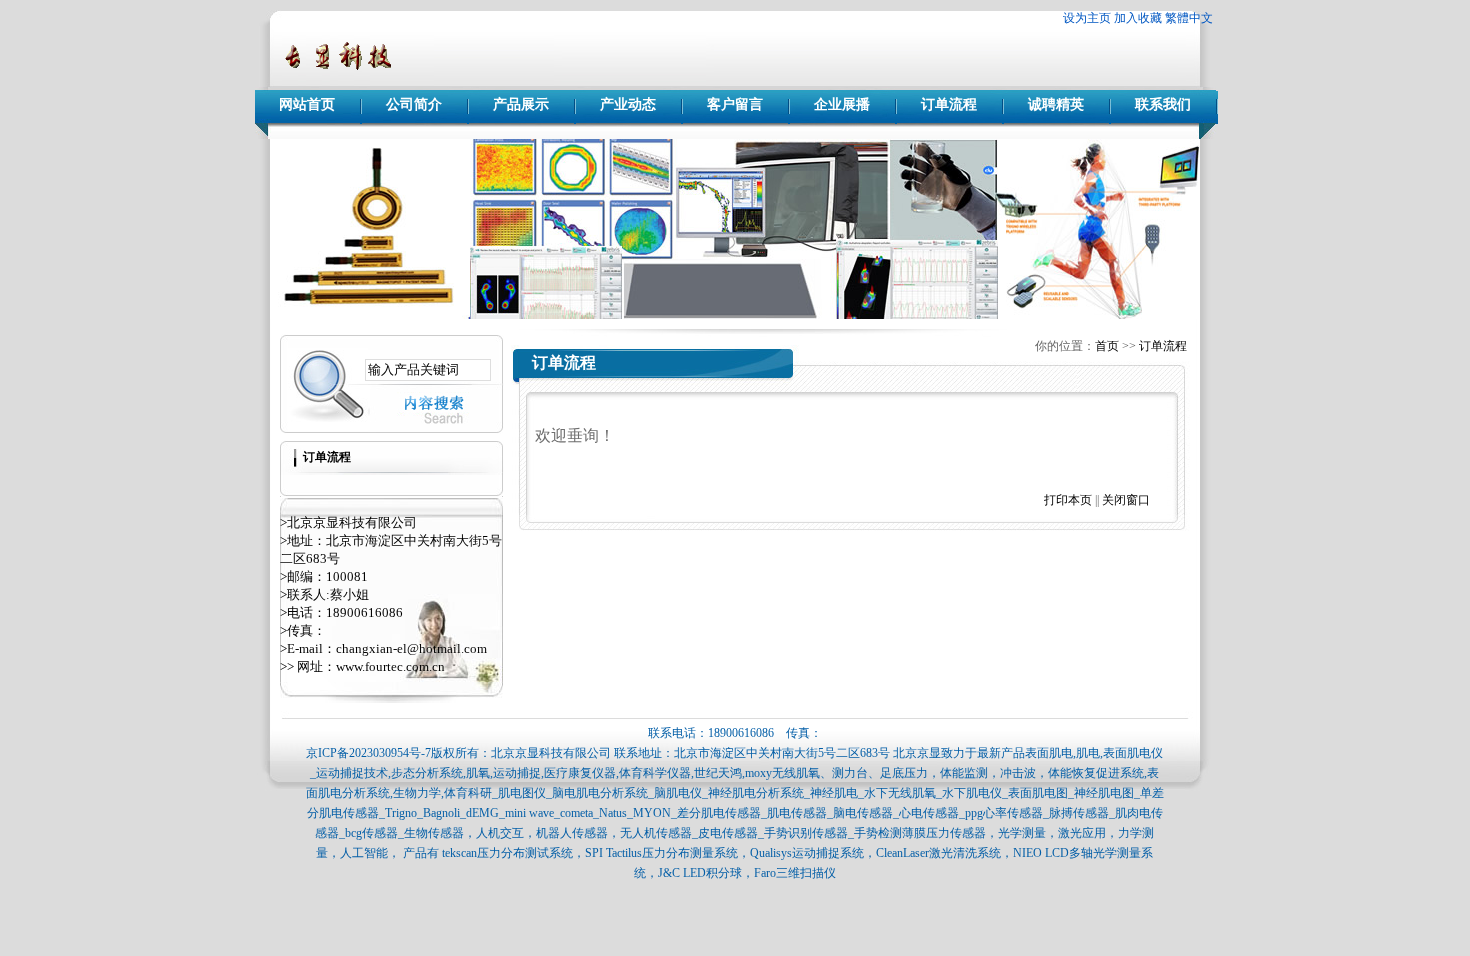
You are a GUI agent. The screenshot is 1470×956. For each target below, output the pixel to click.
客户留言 (735, 104)
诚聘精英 (1056, 104)
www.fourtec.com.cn (390, 666)
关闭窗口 (1126, 500)
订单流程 (949, 104)
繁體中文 (1189, 18)
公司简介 (414, 104)
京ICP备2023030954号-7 (368, 753)
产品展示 (521, 104)
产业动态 (628, 104)
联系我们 (1163, 104)
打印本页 (1068, 500)
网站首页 (307, 104)
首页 (1107, 346)
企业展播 (842, 104)
